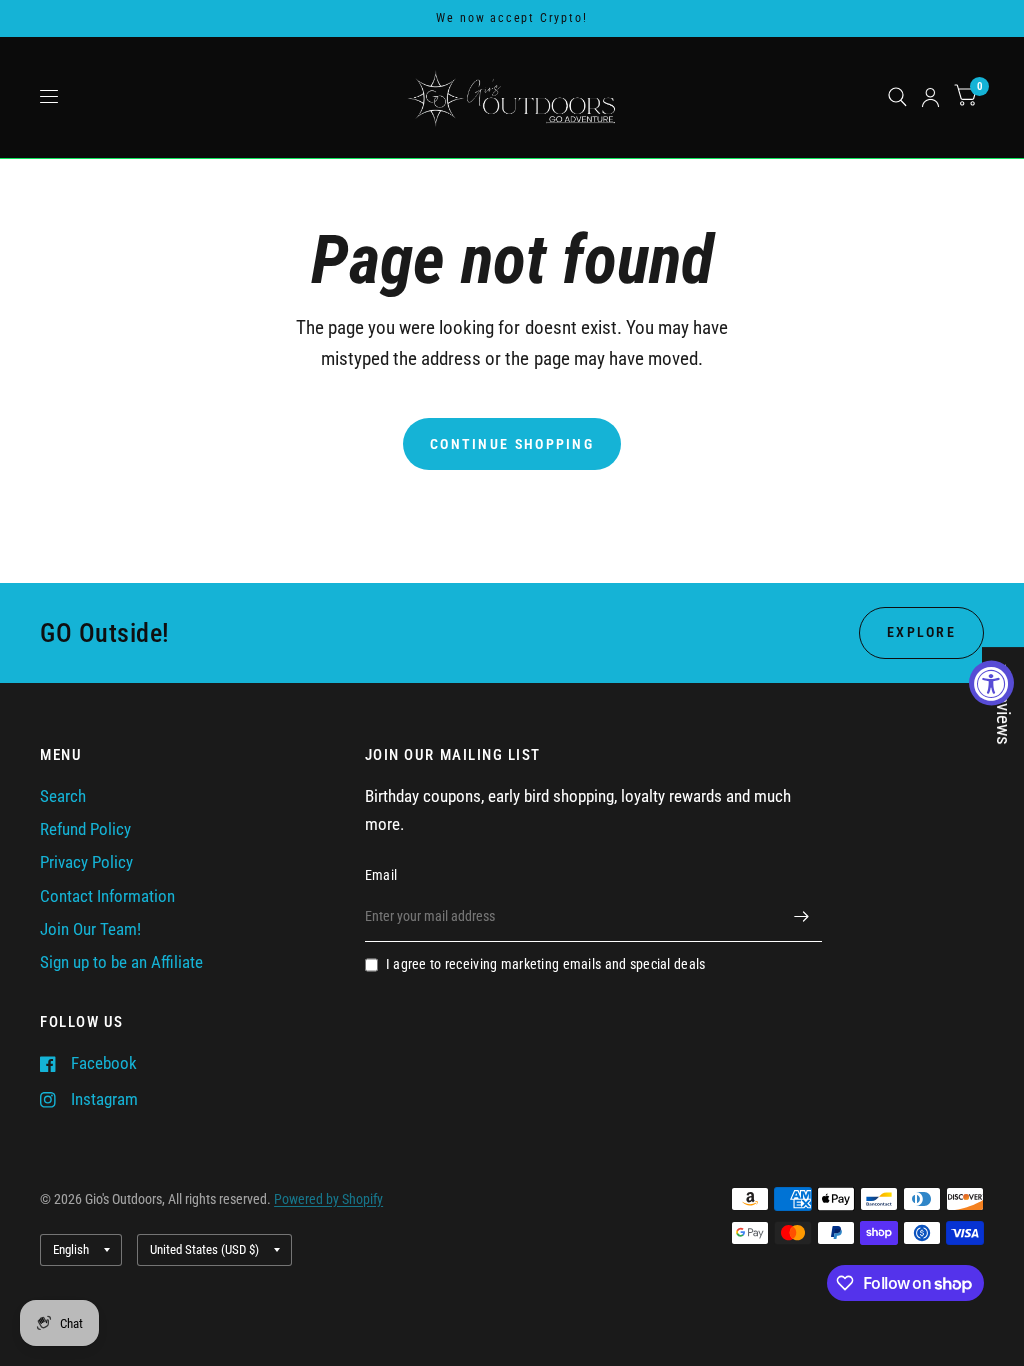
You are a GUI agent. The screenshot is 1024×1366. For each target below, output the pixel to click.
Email (381, 875)
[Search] (897, 97)
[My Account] (930, 97)
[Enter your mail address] (802, 916)
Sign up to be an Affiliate (121, 962)
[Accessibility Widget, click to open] (991, 683)
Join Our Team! (90, 929)
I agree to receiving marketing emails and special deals (546, 964)
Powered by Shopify (328, 1199)
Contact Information (107, 896)
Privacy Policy (86, 862)
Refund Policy (85, 829)
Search (63, 796)
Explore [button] (921, 632)
